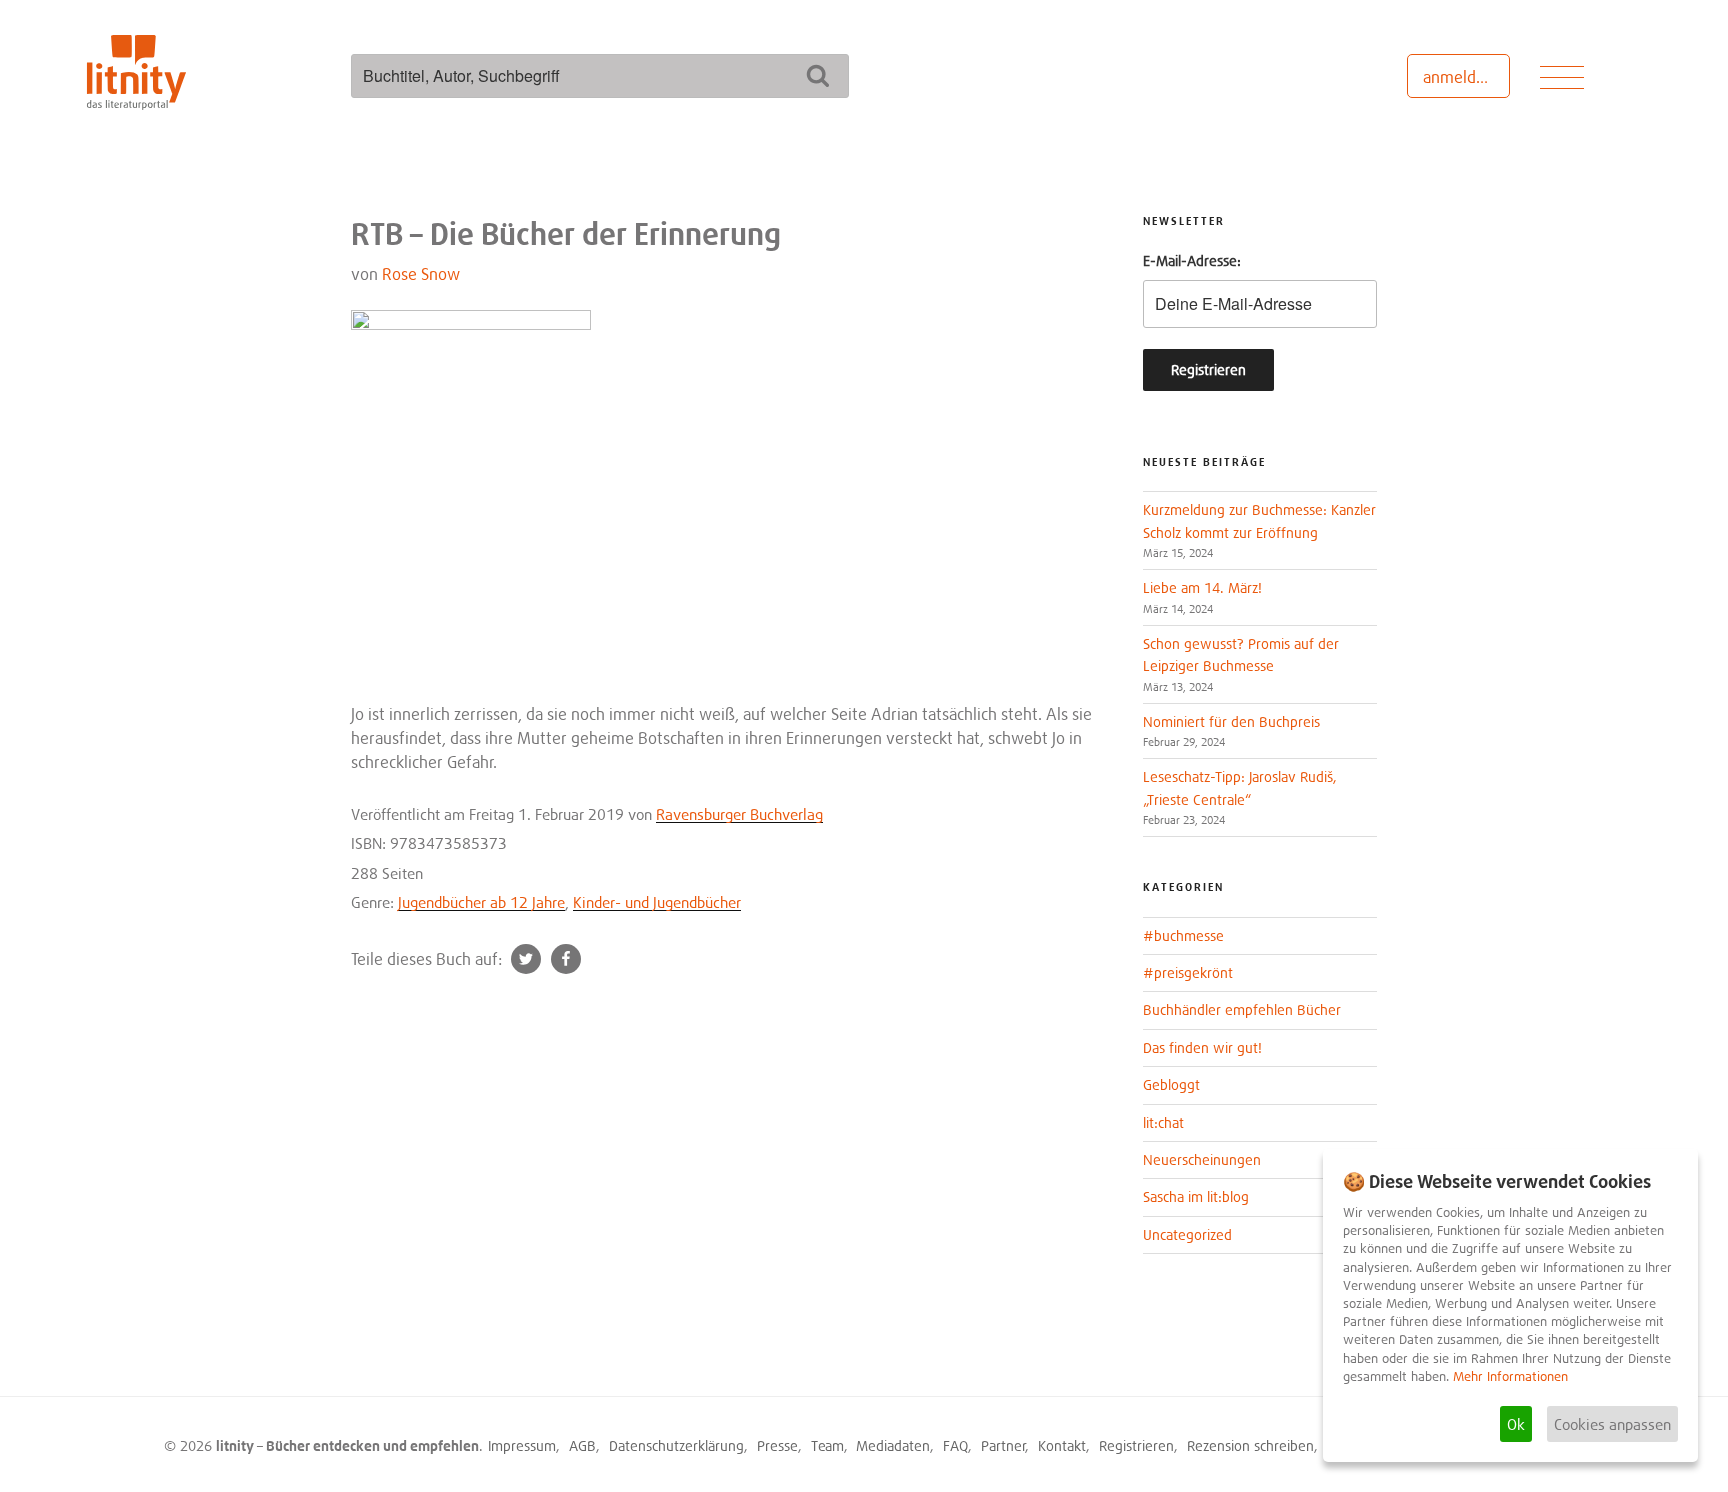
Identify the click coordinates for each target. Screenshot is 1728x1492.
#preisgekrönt (1188, 972)
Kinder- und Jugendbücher (657, 902)
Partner (1003, 1445)
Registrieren (1136, 1445)
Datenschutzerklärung (676, 1445)
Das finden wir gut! (1202, 1047)
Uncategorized (1187, 1234)
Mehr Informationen (1510, 1376)
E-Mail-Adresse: (1192, 260)
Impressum (522, 1445)
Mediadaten (893, 1445)
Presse (777, 1445)
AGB (582, 1445)
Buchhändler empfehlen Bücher (1242, 1009)
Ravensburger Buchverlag (739, 814)
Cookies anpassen (1612, 1424)
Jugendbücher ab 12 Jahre (481, 902)
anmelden (1458, 77)
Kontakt (1062, 1445)
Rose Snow (421, 274)
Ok (1516, 1424)
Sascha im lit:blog (1196, 1196)
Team (827, 1445)
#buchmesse (1183, 935)
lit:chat (1163, 1122)
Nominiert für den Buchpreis (1231, 721)
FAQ (955, 1445)
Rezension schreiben (1250, 1445)
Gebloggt (1171, 1084)
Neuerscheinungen (1202, 1159)
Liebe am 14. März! (1202, 587)
